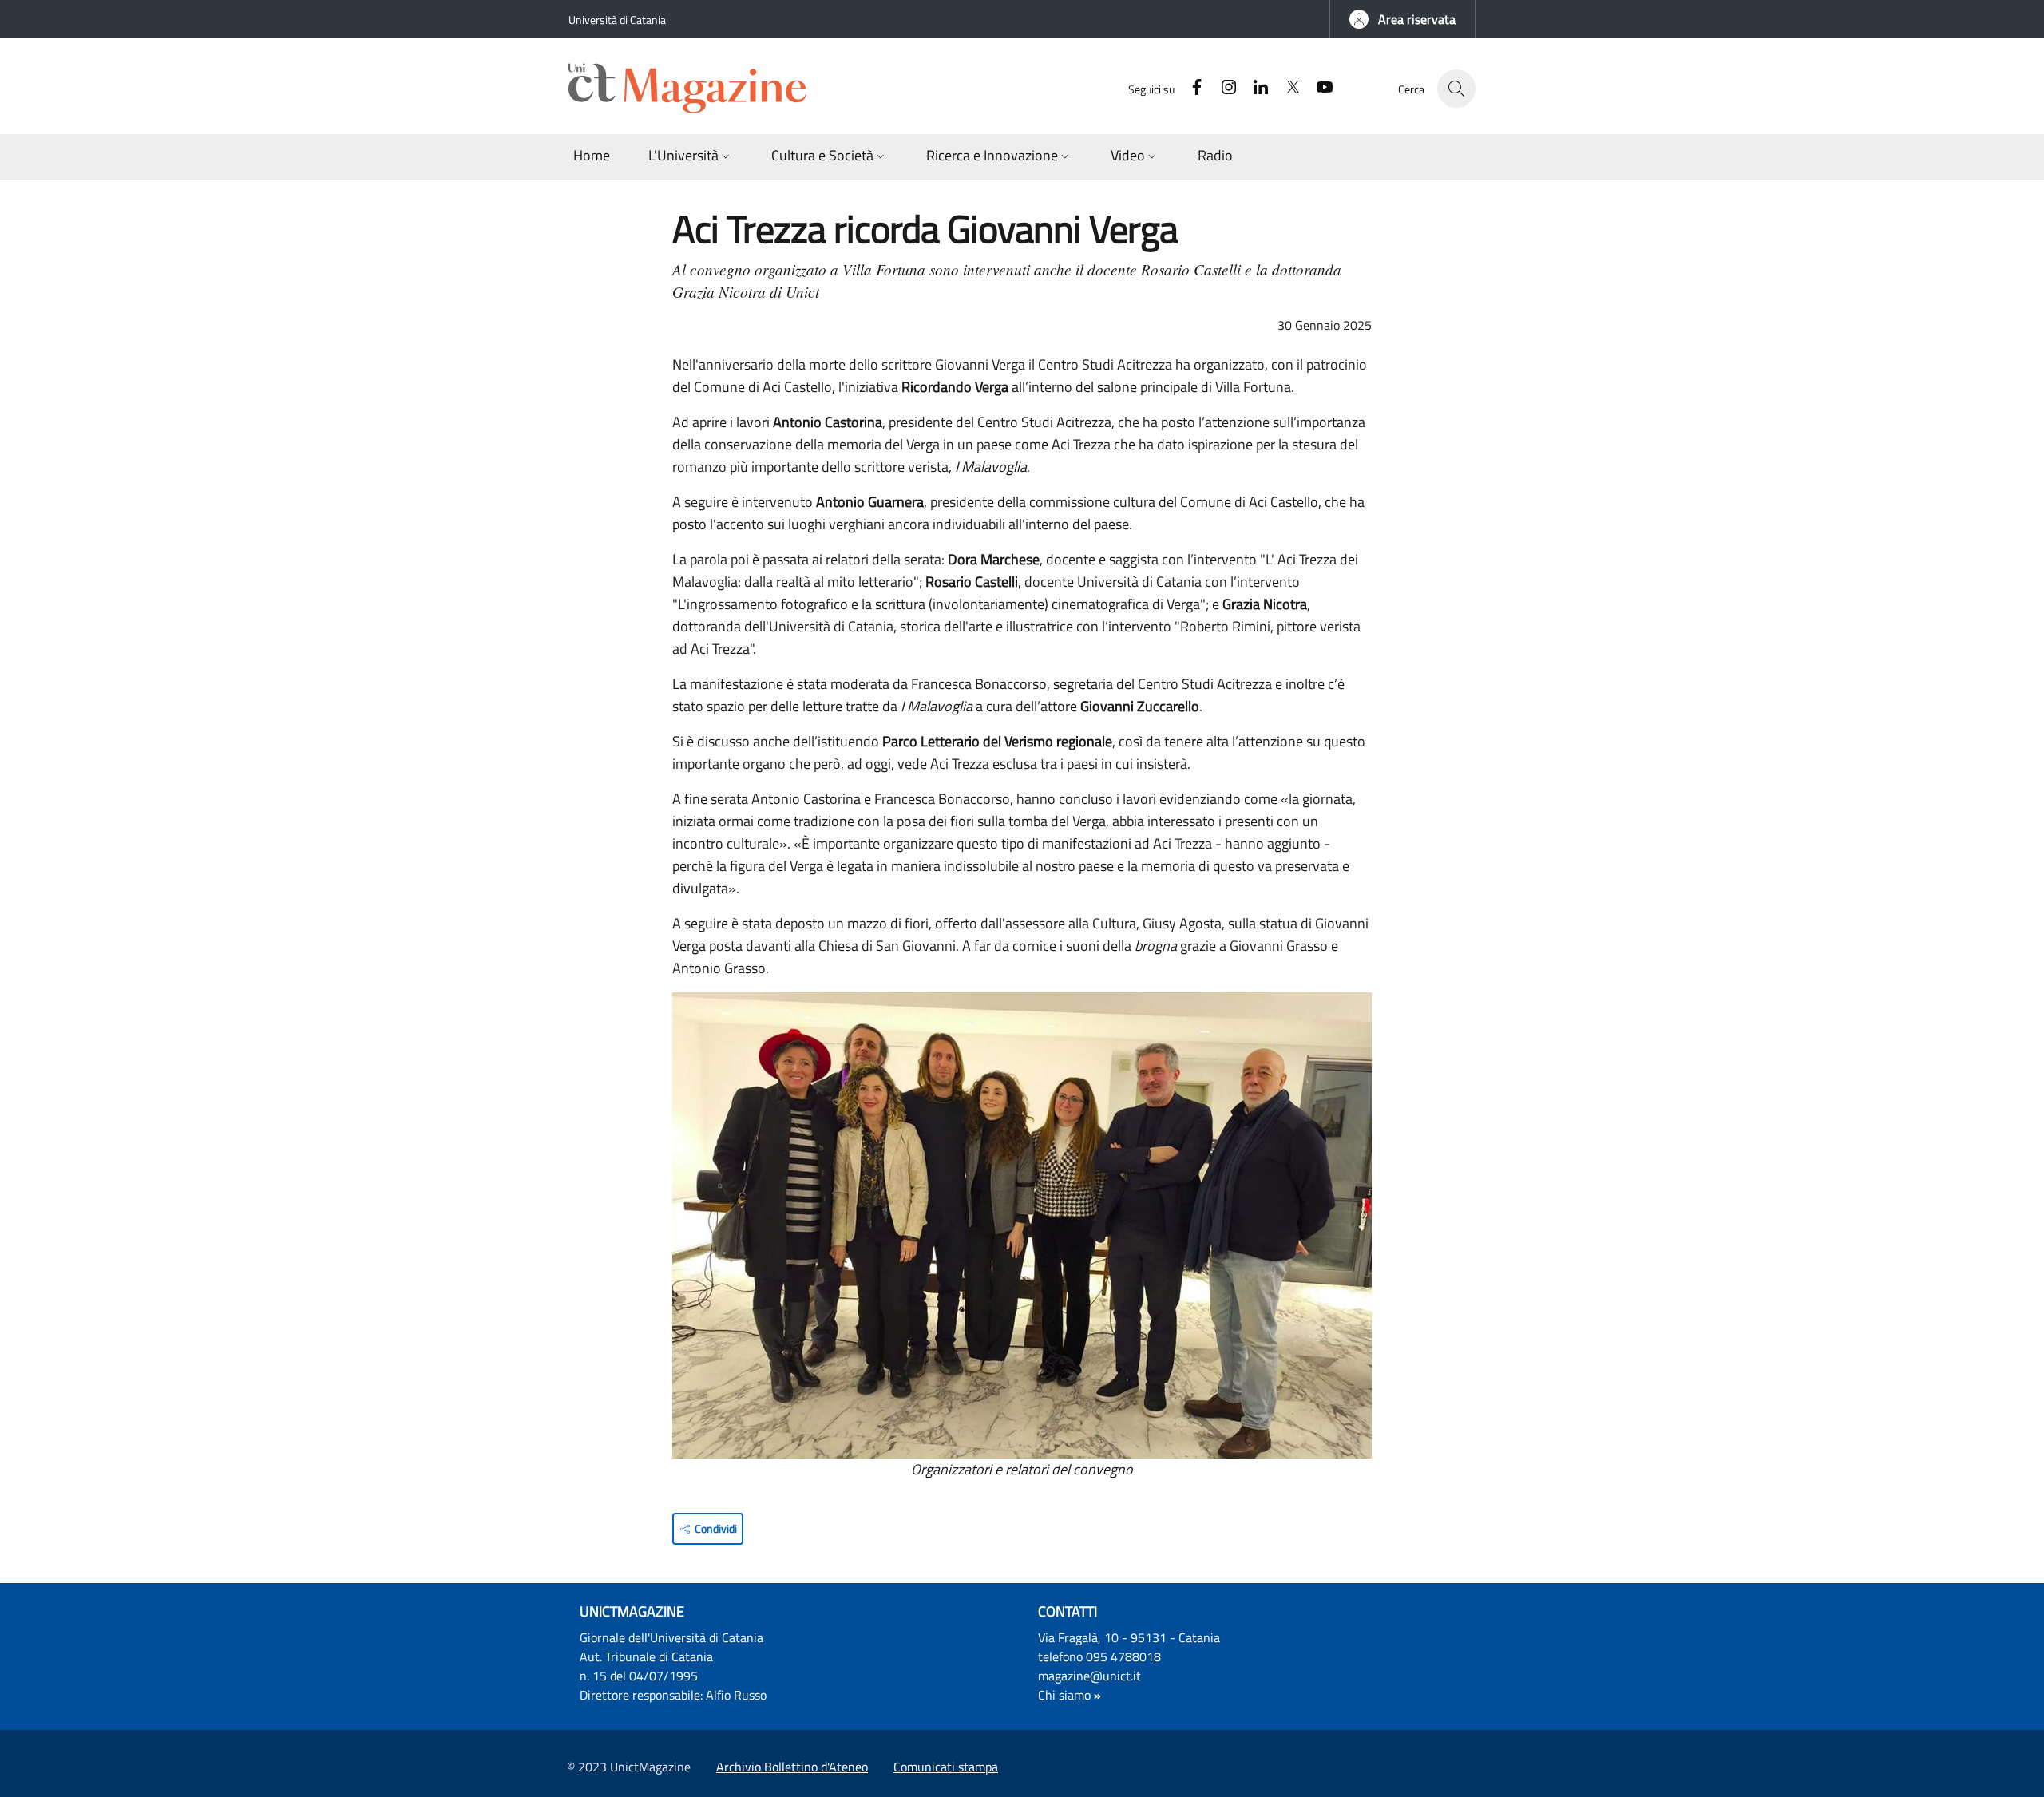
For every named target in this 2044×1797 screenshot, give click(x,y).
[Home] (695, 89)
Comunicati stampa (946, 1767)
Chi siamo (1064, 1695)
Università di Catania (617, 20)
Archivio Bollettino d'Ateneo (792, 1767)
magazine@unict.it (1089, 1676)
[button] (1402, 19)
